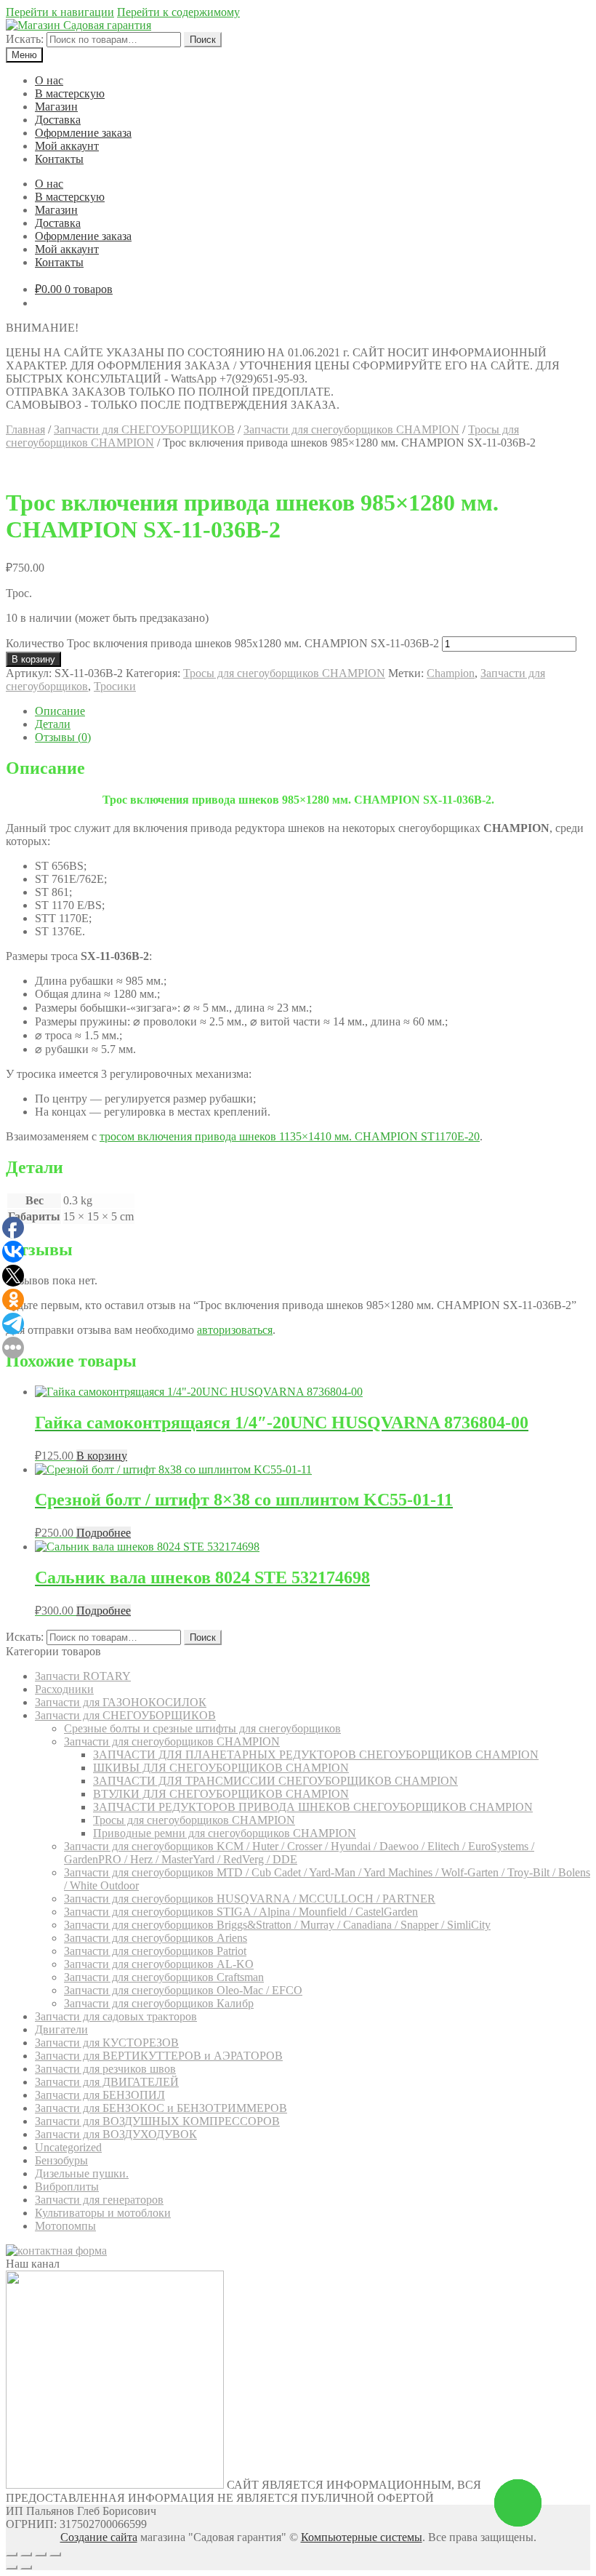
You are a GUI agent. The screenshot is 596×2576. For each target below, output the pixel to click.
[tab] (313, 711)
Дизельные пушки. (82, 2173)
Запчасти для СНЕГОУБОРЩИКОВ (144, 429)
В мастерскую (70, 93)
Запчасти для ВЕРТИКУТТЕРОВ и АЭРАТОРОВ (159, 2056)
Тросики (115, 686)
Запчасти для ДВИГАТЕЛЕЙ (107, 2082)
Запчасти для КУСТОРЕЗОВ (107, 2043)
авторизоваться (235, 1330)
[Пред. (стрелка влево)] (12, 2567)
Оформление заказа (83, 133)
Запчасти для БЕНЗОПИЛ (100, 2095)
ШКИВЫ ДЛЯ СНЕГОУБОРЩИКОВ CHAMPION (221, 1768)
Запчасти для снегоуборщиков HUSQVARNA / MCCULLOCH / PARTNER (250, 1899)
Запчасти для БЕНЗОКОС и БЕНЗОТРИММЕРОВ (161, 2108)
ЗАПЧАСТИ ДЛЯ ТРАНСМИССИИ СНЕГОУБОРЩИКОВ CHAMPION (275, 1781)
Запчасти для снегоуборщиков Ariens (156, 1938)
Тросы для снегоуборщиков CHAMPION (284, 673)
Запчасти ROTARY (83, 1676)
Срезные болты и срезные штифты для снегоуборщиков (202, 1728)
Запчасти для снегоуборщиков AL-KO (159, 1964)
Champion (451, 673)
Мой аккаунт (67, 146)
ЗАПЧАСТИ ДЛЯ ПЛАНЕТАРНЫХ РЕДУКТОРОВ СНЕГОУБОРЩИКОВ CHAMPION (316, 1755)
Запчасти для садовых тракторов (116, 2016)
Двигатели (61, 2029)
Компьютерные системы (362, 2537)
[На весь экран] (41, 2554)
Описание (60, 711)
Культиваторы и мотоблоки (103, 2213)
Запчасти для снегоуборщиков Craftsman (164, 1977)
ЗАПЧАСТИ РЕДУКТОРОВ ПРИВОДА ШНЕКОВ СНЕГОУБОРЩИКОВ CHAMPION (313, 1807)
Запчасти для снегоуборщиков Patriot (155, 1951)
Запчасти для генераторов (99, 2200)
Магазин (56, 107)
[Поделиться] (26, 2554)
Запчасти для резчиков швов (105, 2069)
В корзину (33, 659)
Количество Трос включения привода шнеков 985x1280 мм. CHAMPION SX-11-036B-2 (222, 643)
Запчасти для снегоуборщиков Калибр (159, 2003)
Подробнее (104, 1533)
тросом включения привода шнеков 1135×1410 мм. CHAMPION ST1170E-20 (290, 1136)
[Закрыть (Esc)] (12, 2554)
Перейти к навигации (60, 12)
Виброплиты (67, 2187)
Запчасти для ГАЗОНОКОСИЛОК (121, 1702)
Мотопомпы (65, 2226)
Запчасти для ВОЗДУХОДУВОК (116, 2134)
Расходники (64, 1689)
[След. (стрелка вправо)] (26, 2567)
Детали (53, 724)
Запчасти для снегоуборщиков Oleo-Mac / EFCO (183, 1990)
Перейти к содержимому (178, 12)
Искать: (25, 39)
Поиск (203, 40)
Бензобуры (61, 2160)
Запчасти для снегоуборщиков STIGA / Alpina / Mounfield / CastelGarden (241, 1912)
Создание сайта (99, 2537)
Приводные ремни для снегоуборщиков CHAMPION (225, 1833)
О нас (49, 80)
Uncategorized (68, 2147)
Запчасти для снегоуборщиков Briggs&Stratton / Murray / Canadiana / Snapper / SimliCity (277, 1925)
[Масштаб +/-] (55, 2554)
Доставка (58, 120)
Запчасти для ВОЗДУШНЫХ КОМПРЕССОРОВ (157, 2121)
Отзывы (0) (63, 737)
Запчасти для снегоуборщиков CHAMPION (351, 429)
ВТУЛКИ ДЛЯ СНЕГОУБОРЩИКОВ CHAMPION (221, 1794)
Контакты (59, 159)
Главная (25, 429)
